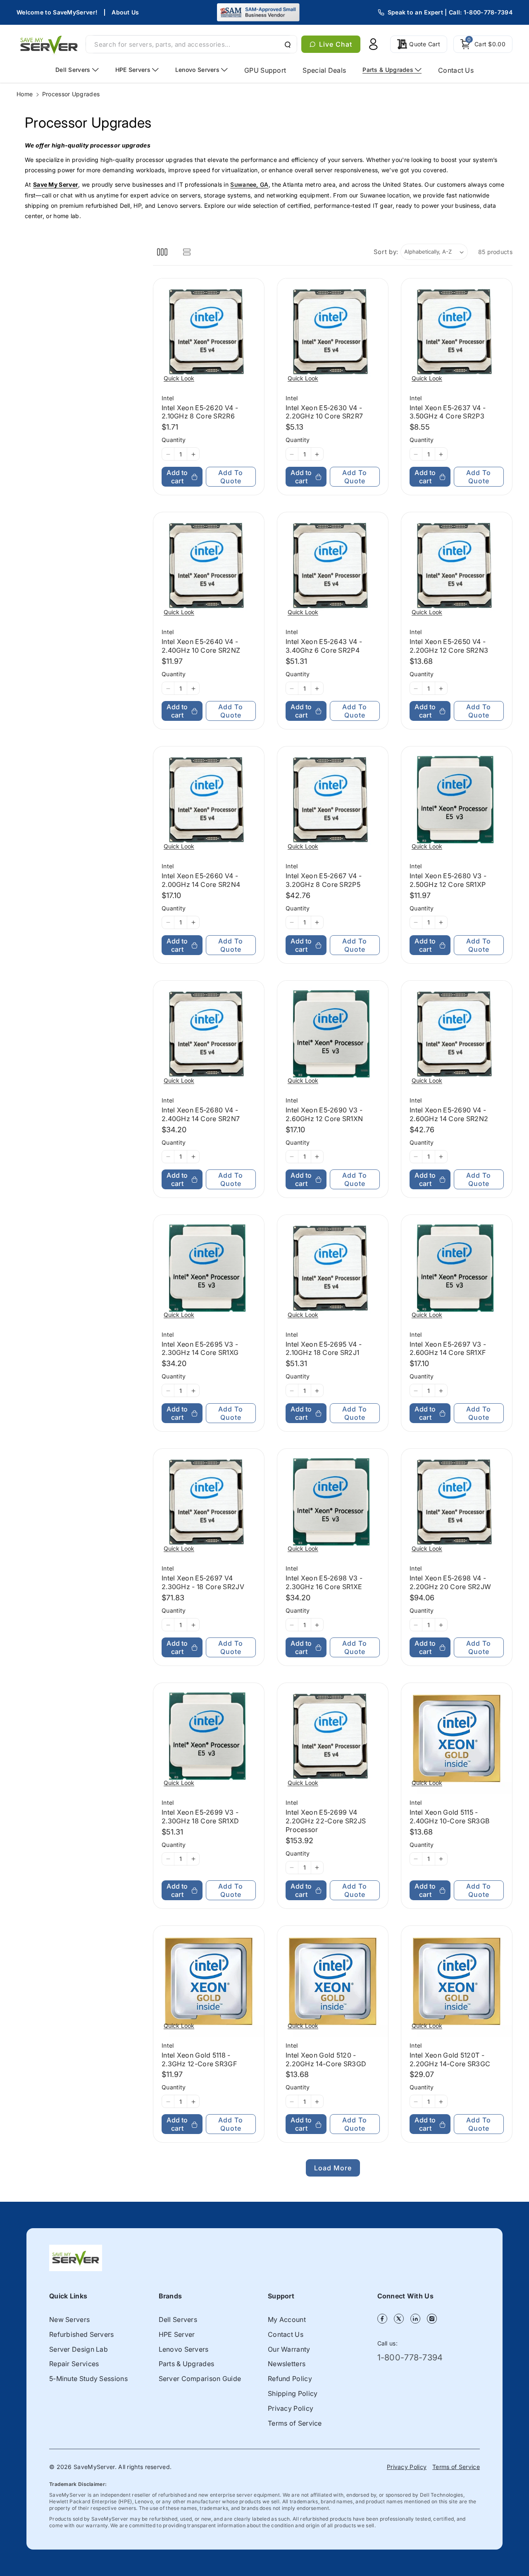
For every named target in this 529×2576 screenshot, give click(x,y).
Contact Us (286, 2334)
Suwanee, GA (249, 184)
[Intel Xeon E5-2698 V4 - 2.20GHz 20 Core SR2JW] (457, 1504)
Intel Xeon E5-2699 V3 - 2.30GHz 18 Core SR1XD (200, 1817)
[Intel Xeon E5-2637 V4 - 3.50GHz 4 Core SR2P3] (457, 334)
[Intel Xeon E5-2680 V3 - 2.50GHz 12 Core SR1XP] (457, 802)
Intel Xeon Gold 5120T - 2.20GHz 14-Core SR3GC (450, 2059)
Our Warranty (289, 2349)
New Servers (69, 2319)
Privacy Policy (291, 2408)
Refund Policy (290, 2379)
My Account (287, 2319)
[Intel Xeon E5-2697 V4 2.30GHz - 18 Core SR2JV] (209, 1504)
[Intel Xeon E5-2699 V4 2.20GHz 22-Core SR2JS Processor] (333, 1739)
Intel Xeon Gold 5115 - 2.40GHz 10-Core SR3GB (449, 1817)
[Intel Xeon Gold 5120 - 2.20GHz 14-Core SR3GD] (333, 1981)
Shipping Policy (293, 2393)
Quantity (174, 440)
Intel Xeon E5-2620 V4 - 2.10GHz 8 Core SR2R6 (200, 412)
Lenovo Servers (184, 2349)
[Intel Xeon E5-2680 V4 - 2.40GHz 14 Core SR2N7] (209, 1036)
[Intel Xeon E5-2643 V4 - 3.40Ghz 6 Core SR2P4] (333, 568)
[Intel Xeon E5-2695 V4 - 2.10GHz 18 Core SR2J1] (333, 1270)
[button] (483, 44)
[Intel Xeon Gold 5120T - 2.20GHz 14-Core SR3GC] (457, 1981)
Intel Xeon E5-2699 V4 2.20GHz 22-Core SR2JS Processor (326, 1821)
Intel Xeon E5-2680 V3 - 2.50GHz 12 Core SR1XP (448, 880)
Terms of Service (295, 2423)
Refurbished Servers (82, 2334)
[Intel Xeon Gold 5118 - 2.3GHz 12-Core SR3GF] (209, 1981)
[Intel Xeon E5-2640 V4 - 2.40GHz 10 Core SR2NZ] (209, 568)
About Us (125, 12)
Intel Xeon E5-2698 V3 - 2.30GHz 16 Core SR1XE (324, 1583)
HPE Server (177, 2334)
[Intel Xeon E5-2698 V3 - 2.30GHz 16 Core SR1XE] (333, 1504)
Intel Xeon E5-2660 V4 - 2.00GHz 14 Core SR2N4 (201, 880)
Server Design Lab (79, 2349)
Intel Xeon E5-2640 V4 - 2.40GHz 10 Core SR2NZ (201, 646)
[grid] (162, 252)
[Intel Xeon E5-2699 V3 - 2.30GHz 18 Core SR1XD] (209, 1739)
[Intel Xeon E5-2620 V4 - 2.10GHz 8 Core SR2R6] (209, 334)
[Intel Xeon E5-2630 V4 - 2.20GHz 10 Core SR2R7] (333, 334)
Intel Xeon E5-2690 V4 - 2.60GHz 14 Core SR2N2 (449, 1114)
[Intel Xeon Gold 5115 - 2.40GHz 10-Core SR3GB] (457, 1739)
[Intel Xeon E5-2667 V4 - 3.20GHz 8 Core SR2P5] (333, 802)
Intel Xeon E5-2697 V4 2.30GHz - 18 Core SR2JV (203, 1583)
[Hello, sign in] (373, 44)
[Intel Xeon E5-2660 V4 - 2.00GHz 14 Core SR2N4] (209, 802)
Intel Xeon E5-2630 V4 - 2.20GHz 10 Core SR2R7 (324, 412)
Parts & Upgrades (187, 2364)
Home (25, 94)
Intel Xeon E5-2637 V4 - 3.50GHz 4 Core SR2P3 (448, 412)
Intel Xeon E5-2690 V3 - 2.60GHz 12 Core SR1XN (324, 1114)
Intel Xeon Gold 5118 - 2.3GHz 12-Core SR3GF (199, 2059)
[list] (187, 252)
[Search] (287, 44)
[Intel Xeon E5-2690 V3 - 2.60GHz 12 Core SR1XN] (333, 1036)
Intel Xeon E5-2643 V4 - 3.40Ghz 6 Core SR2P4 (324, 646)
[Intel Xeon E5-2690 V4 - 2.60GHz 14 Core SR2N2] (457, 1036)
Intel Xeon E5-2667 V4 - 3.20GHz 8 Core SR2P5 (324, 880)
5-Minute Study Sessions (88, 2379)
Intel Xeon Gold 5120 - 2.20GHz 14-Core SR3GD (326, 2059)
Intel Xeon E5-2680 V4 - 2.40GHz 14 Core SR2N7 (201, 1114)
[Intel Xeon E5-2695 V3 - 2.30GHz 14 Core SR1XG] (209, 1270)
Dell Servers (178, 2319)
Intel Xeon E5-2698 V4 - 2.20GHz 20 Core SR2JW (450, 1583)
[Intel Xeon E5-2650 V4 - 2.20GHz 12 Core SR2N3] (457, 568)
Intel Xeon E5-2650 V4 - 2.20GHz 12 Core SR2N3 (449, 646)
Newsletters (287, 2364)
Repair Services (74, 2364)
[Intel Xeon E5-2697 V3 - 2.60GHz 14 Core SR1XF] (457, 1270)
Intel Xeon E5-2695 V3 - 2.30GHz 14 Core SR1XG (200, 1349)
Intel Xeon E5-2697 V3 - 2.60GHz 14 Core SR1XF (448, 1349)
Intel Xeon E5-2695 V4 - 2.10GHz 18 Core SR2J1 (324, 1349)
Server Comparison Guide (200, 2379)
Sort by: (386, 252)
